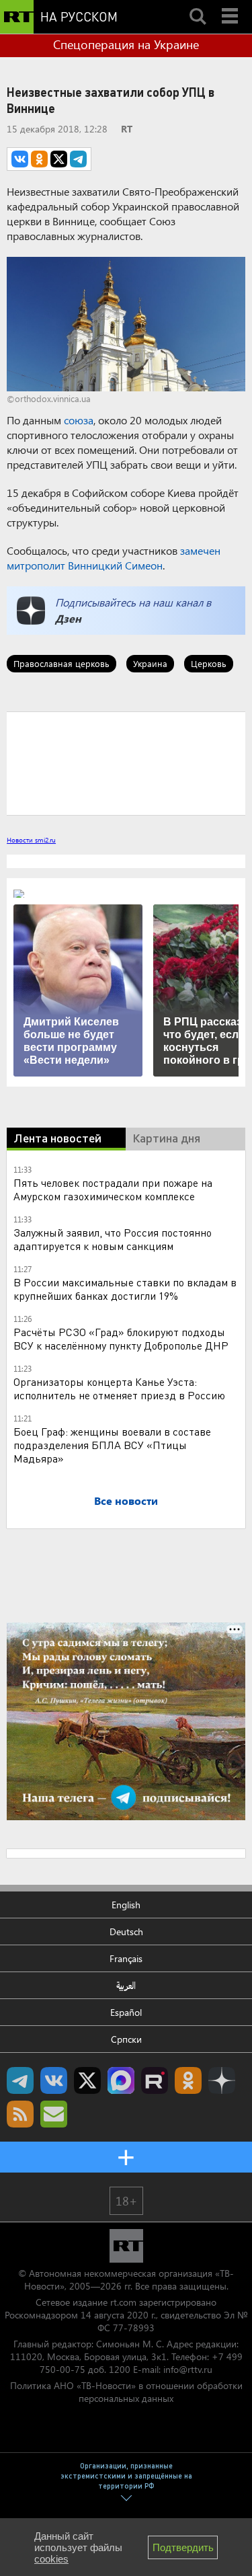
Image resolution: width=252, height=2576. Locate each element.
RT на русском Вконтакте (54, 2080)
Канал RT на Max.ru (121, 2080)
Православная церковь (61, 663)
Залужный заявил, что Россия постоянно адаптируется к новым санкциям (113, 1239)
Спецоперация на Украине (126, 44)
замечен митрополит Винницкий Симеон (114, 558)
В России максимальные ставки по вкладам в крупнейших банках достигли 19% (125, 1289)
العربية (126, 1985)
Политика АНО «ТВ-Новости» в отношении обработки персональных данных (126, 2392)
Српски (126, 2039)
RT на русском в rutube (155, 2080)
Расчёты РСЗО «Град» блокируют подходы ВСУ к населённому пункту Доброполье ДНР (121, 1338)
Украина (150, 663)
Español (126, 2012)
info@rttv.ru (188, 2369)
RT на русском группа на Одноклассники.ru (188, 2080)
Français (126, 1958)
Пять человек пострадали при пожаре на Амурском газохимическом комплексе (113, 1189)
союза (79, 420)
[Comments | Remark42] (126, 763)
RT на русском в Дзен (222, 2080)
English (126, 1905)
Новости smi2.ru (31, 840)
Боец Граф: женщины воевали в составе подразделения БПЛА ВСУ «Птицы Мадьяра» (112, 1445)
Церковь (209, 663)
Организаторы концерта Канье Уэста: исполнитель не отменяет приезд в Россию (119, 1388)
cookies (51, 2559)
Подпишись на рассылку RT (54, 2114)
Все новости (126, 1500)
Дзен (68, 618)
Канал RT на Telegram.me (20, 2080)
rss (20, 2114)
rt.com (123, 2302)
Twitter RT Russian (87, 2080)
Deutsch (126, 1931)
